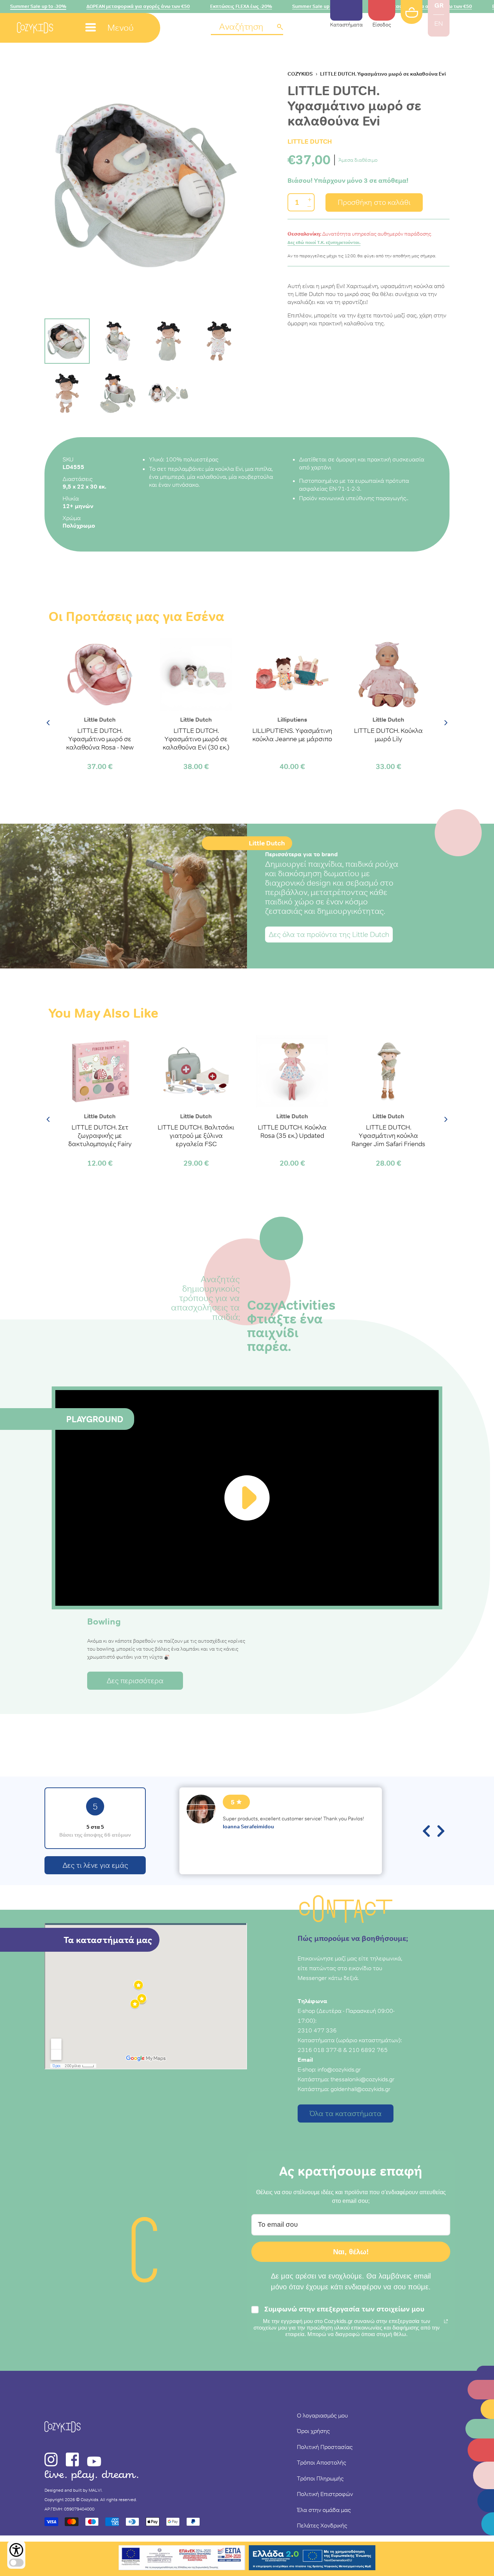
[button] (247, 27)
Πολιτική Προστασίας (325, 2447)
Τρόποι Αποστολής (321, 2462)
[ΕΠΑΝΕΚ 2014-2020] (182, 2559)
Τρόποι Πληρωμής (320, 2478)
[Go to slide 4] (219, 341)
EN (439, 24)
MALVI (95, 2490)
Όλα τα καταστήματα (346, 2113)
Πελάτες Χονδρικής (322, 2525)
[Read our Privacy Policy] (446, 2321)
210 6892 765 (368, 2050)
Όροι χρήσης (313, 2431)
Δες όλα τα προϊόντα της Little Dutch (329, 934)
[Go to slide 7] (168, 393)
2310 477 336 (317, 2030)
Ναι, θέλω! (351, 2252)
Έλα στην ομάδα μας (324, 2510)
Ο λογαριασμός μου (322, 2415)
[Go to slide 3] (168, 341)
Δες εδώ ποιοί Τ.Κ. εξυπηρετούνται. (324, 242)
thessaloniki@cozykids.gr (363, 2079)
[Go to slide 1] (67, 341)
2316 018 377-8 (320, 2050)
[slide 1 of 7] (146, 185)
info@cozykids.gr (339, 2069)
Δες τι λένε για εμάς (95, 1865)
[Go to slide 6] (118, 393)
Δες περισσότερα (135, 1681)
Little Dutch (310, 141)
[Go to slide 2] (118, 341)
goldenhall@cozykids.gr (361, 2089)
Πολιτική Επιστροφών (325, 2494)
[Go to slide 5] (67, 393)
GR (439, 5)
